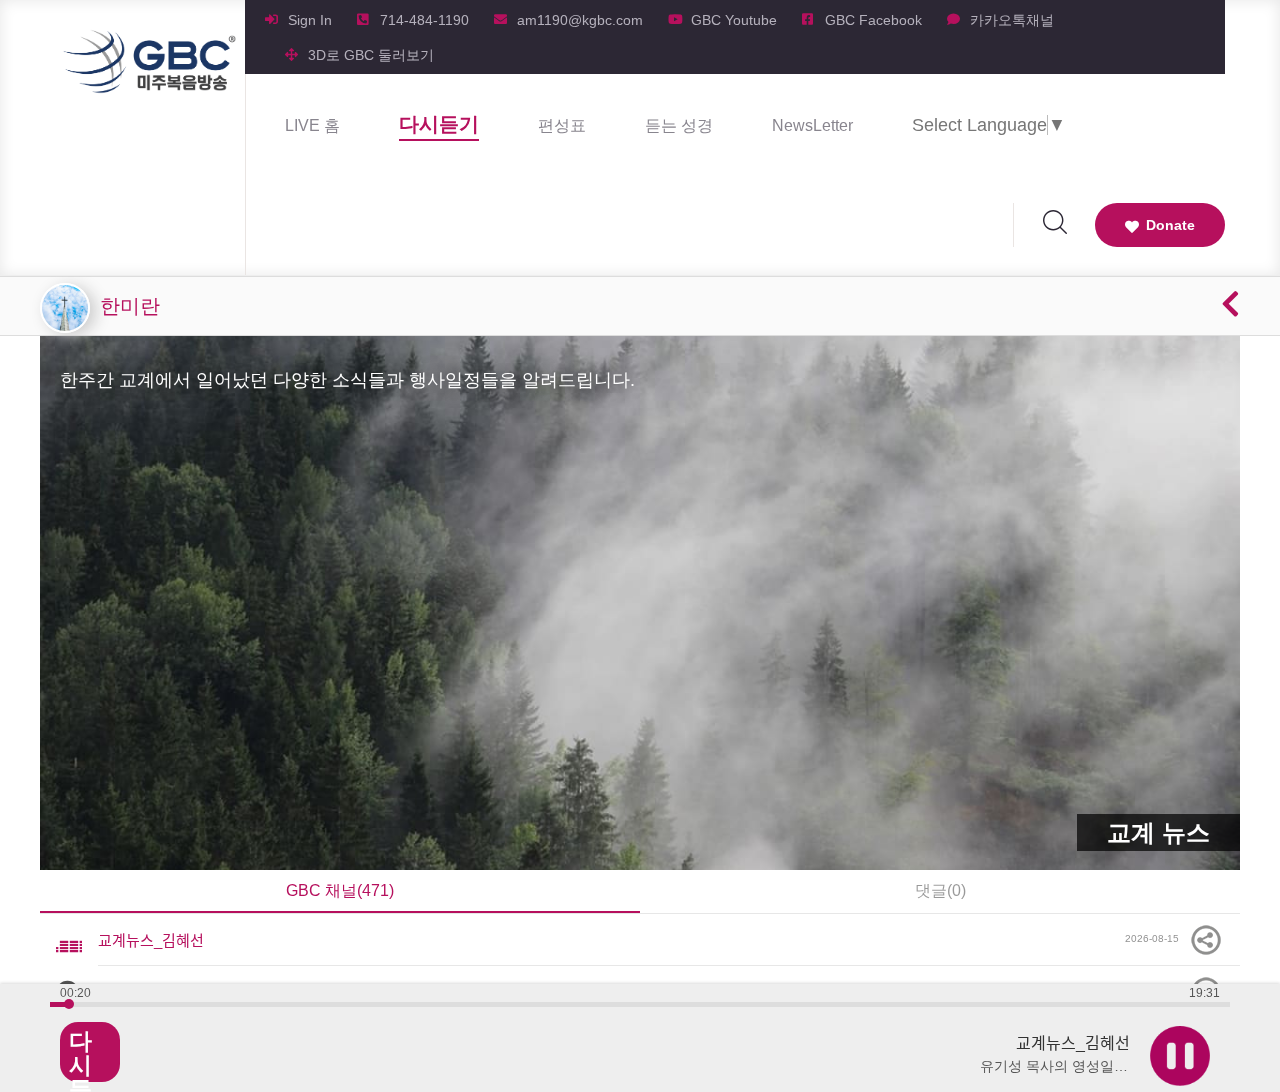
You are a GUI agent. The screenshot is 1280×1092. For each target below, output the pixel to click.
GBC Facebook (873, 20)
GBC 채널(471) (340, 890)
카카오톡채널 (1012, 20)
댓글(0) (940, 890)
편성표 (562, 125)
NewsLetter (812, 125)
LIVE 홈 (312, 125)
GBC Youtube (734, 20)
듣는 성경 (679, 125)
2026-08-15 (1156, 938)
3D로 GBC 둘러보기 (371, 55)
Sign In (310, 20)
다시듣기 (439, 124)
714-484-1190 (424, 20)
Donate (1170, 225)
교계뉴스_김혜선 (151, 940)
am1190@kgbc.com (580, 20)
